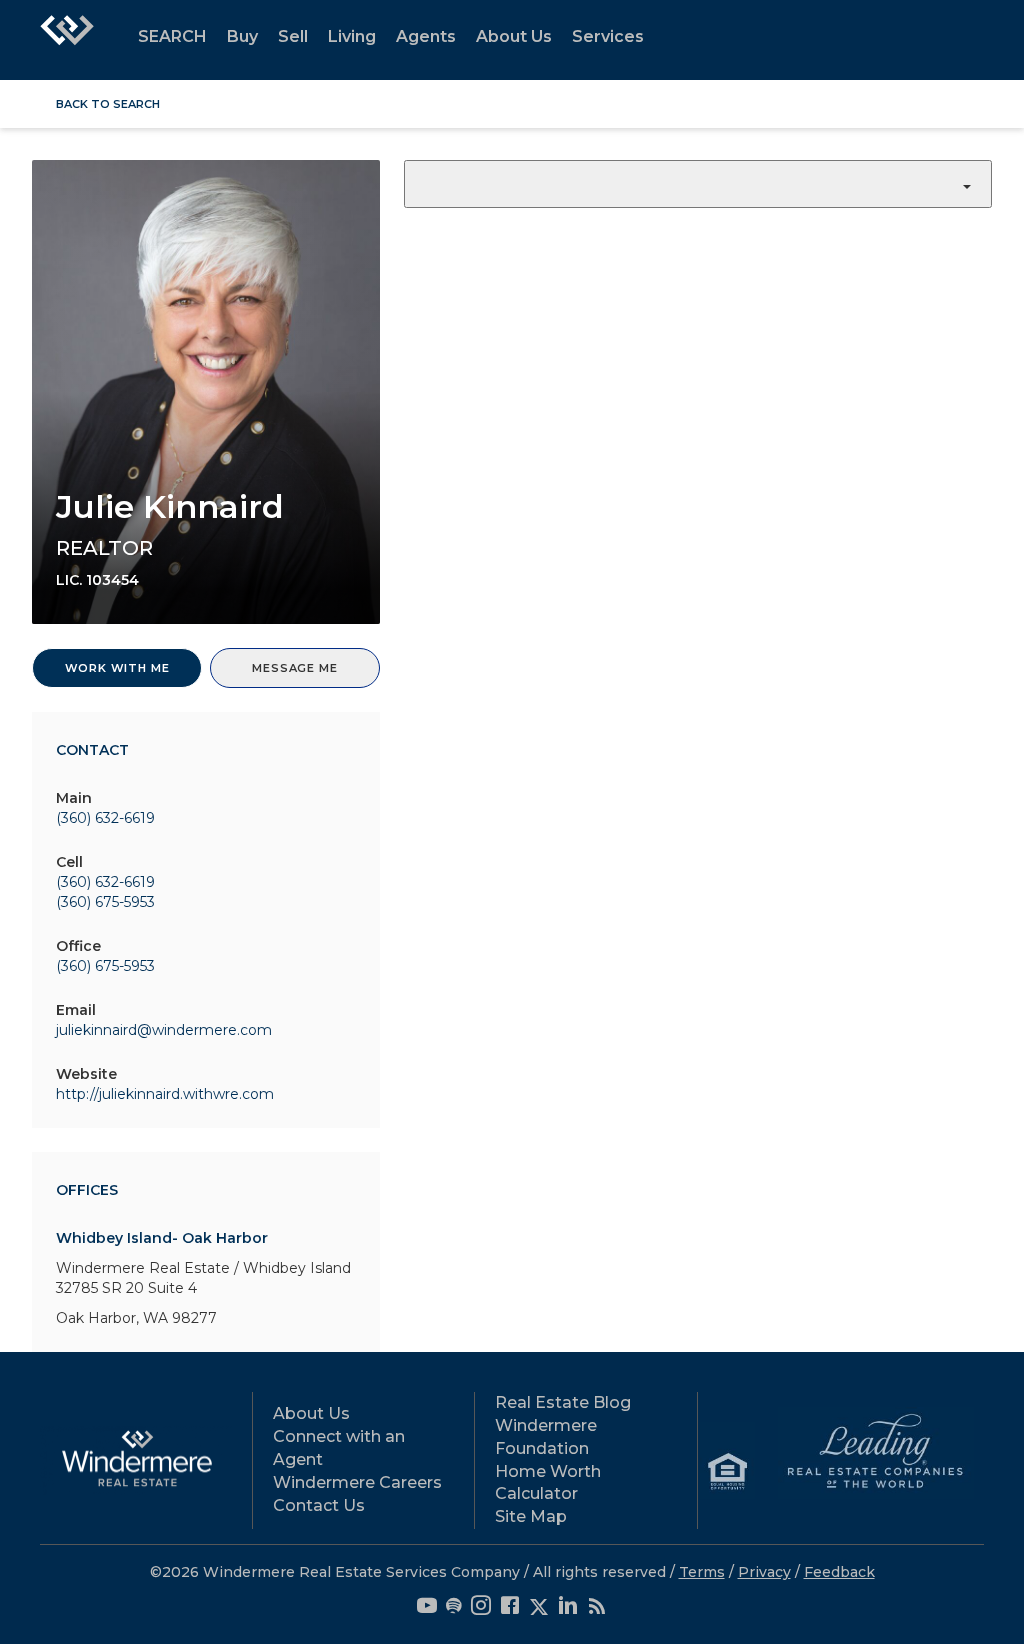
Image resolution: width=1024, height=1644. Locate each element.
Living (352, 36)
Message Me (294, 668)
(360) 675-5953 (105, 902)
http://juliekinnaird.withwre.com (165, 1094)
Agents (426, 36)
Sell (293, 36)
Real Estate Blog (563, 1402)
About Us (514, 36)
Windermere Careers (357, 1482)
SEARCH (172, 36)
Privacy (764, 1572)
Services (608, 36)
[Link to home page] (67, 40)
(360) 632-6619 (105, 818)
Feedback (839, 1572)
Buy (242, 36)
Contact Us (319, 1505)
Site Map (531, 1516)
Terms (702, 1572)
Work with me (117, 668)
